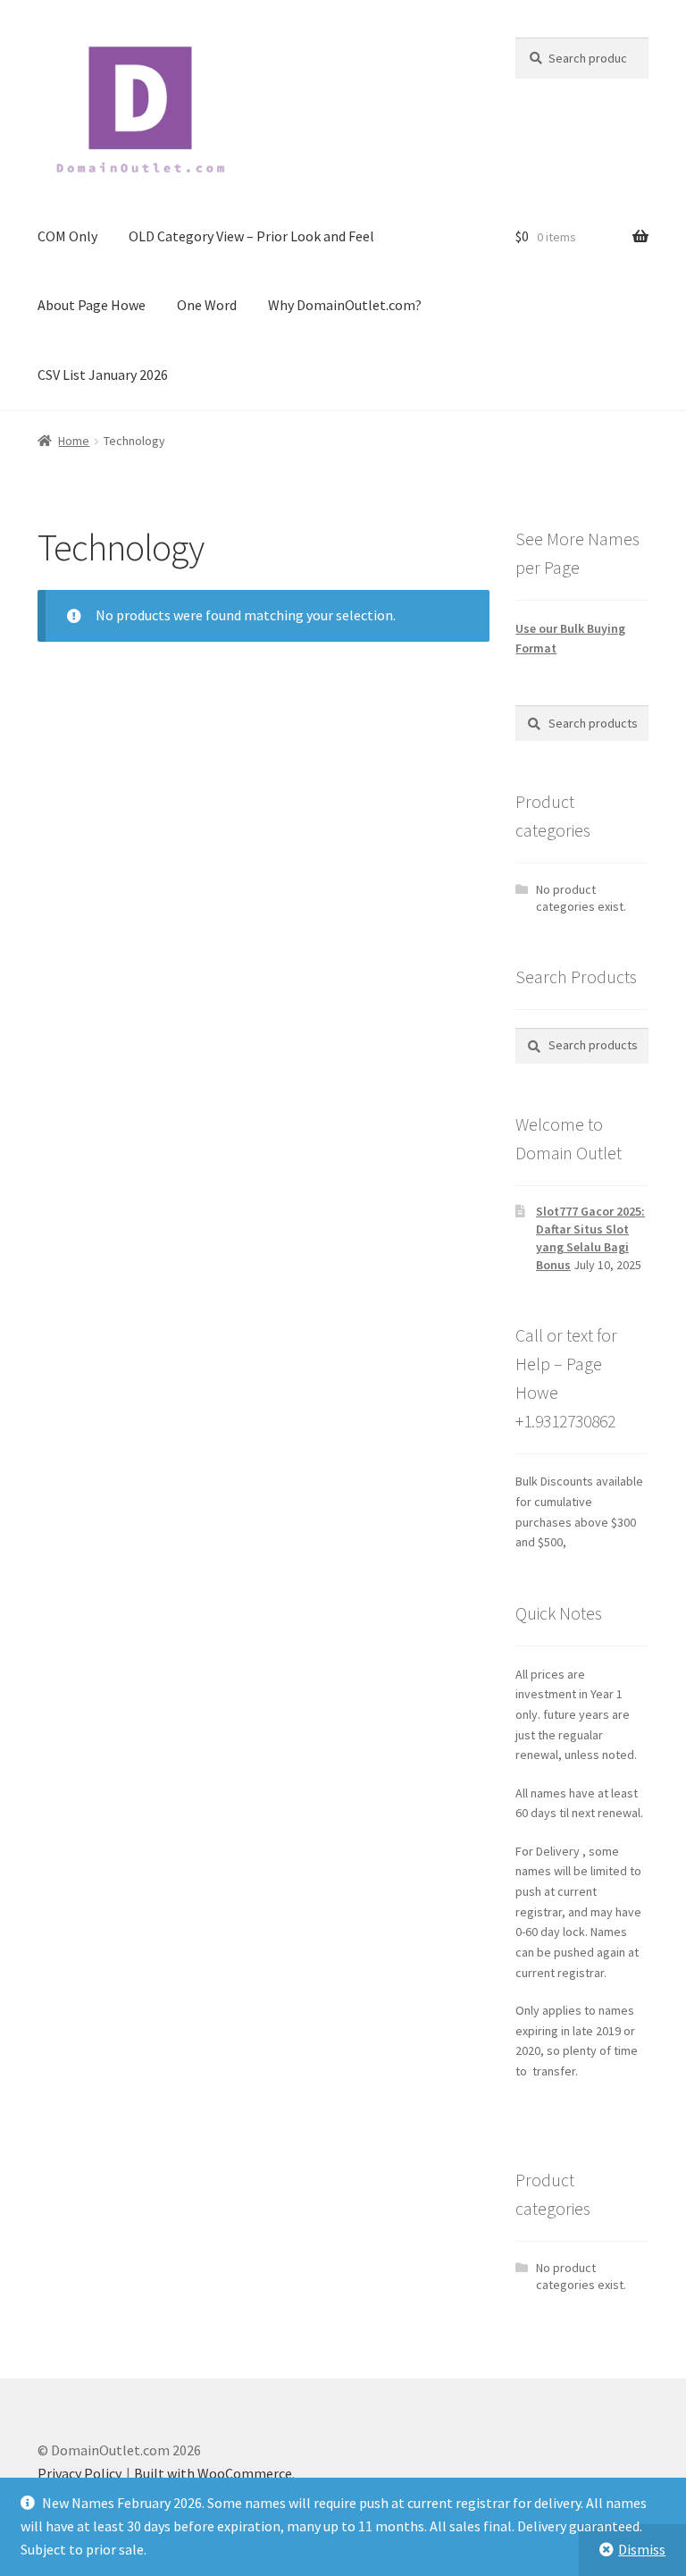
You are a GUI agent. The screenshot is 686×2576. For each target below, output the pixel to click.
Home (74, 441)
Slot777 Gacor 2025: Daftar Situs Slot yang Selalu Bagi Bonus (590, 1237)
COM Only (67, 236)
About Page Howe (92, 305)
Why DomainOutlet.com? (345, 305)
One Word (207, 305)
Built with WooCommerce (213, 2473)
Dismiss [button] (642, 2549)
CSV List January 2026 (103, 375)
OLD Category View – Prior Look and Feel (251, 236)
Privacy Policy (79, 2473)
